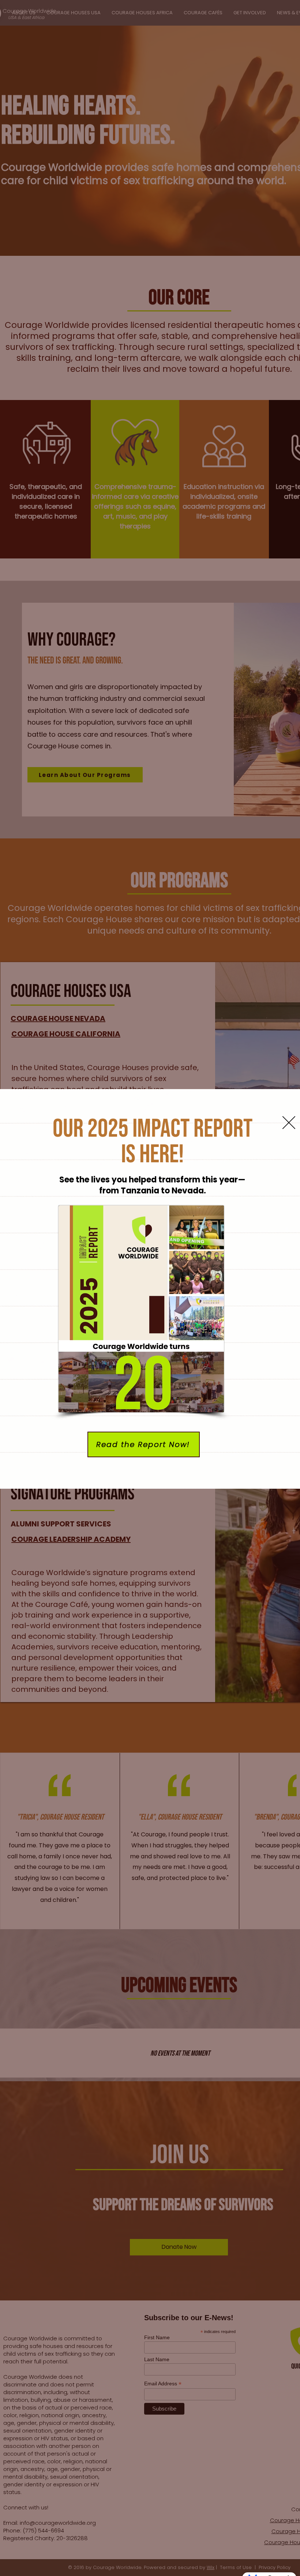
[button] (289, 1123)
